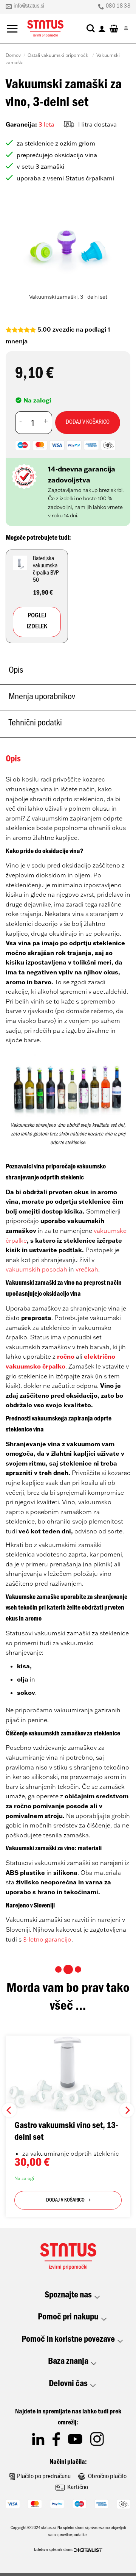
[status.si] (45, 29)
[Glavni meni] (12, 29)
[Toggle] (97, 2297)
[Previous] (18, 253)
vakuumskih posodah (36, 1269)
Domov (13, 55)
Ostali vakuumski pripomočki (59, 55)
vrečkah (87, 1269)
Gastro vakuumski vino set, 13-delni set (66, 2132)
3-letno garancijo (47, 1939)
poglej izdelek (37, 622)
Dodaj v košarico (88, 423)
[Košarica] (114, 28)
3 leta (46, 124)
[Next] (118, 253)
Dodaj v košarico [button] (65, 2201)
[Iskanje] (91, 28)
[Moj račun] (102, 28)
